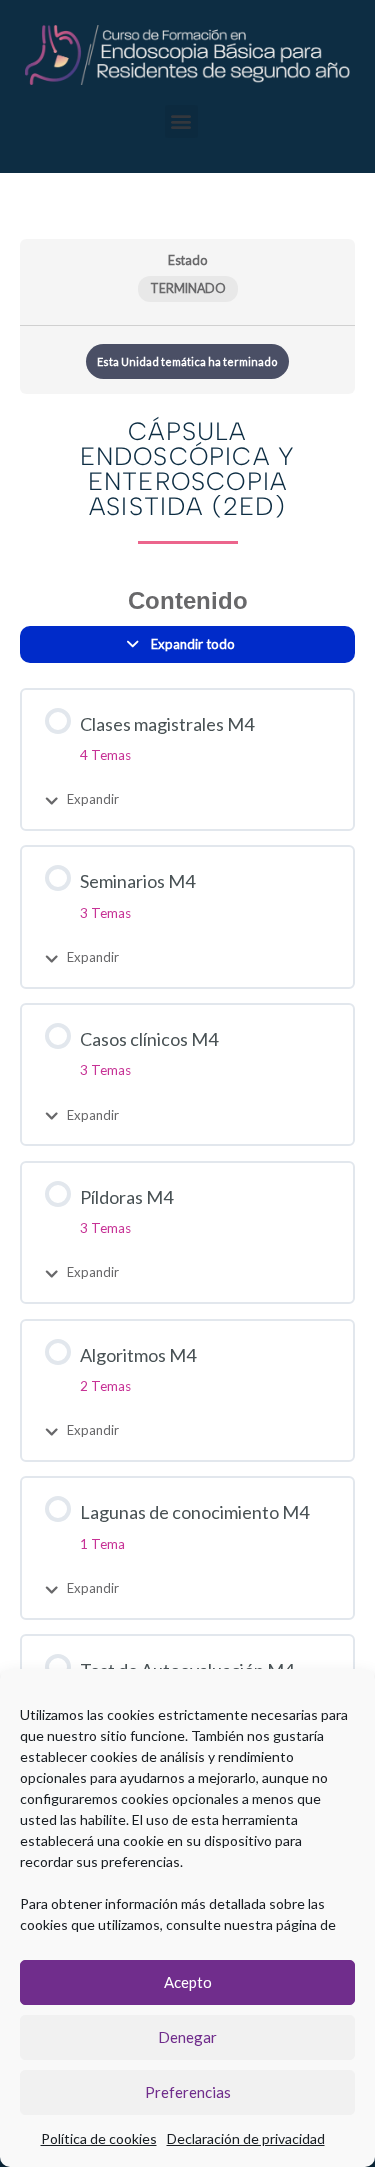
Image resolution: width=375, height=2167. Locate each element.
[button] (181, 121)
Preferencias (188, 2092)
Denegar (187, 2037)
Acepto (188, 1982)
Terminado (188, 288)
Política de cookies (99, 2138)
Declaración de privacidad (246, 2138)
